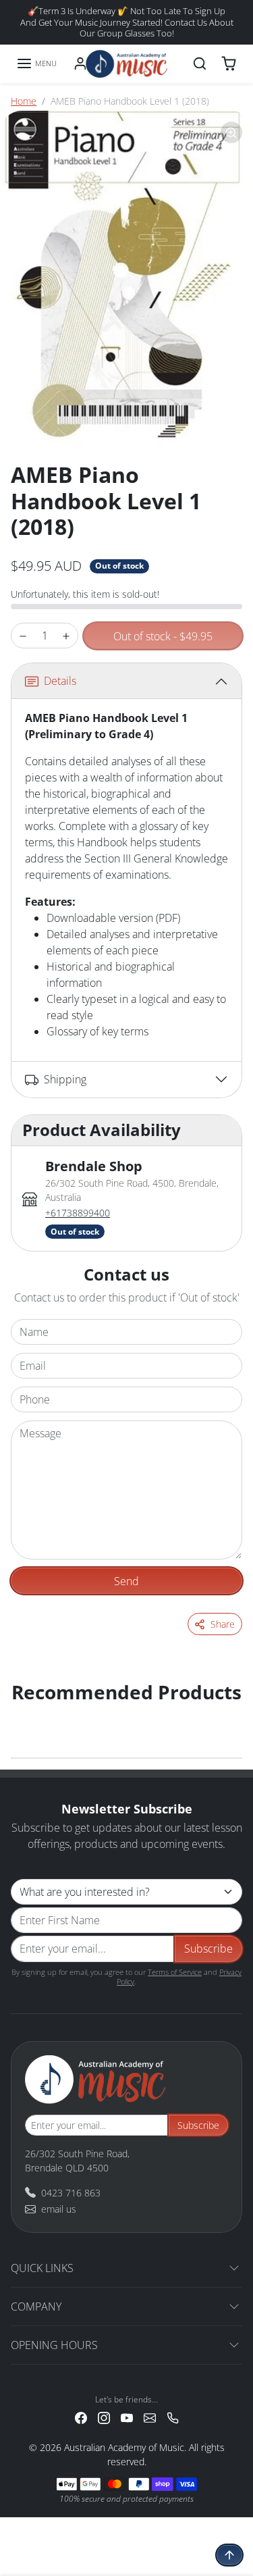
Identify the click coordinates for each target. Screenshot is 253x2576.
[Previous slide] (27, 1714)
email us (59, 2209)
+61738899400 (78, 1213)
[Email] (150, 2417)
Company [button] (36, 2307)
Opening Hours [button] (54, 2345)
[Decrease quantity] (23, 636)
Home (24, 101)
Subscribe (208, 1949)
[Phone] (173, 2417)
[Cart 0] (229, 63)
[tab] (126, 902)
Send (126, 1581)
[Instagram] (104, 2417)
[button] (36, 63)
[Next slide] (226, 1714)
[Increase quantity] (66, 636)
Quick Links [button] (42, 2268)
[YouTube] (127, 2417)
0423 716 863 (71, 2193)
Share (223, 1624)
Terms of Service (175, 1972)
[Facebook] (81, 2417)
